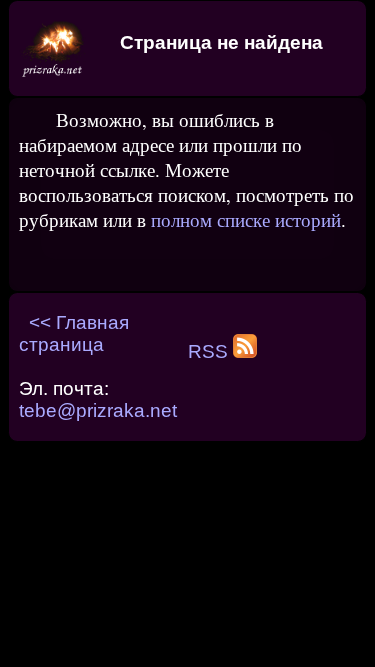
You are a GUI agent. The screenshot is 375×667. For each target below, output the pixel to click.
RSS (210, 351)
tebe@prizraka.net (98, 410)
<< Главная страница (74, 333)
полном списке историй (246, 219)
